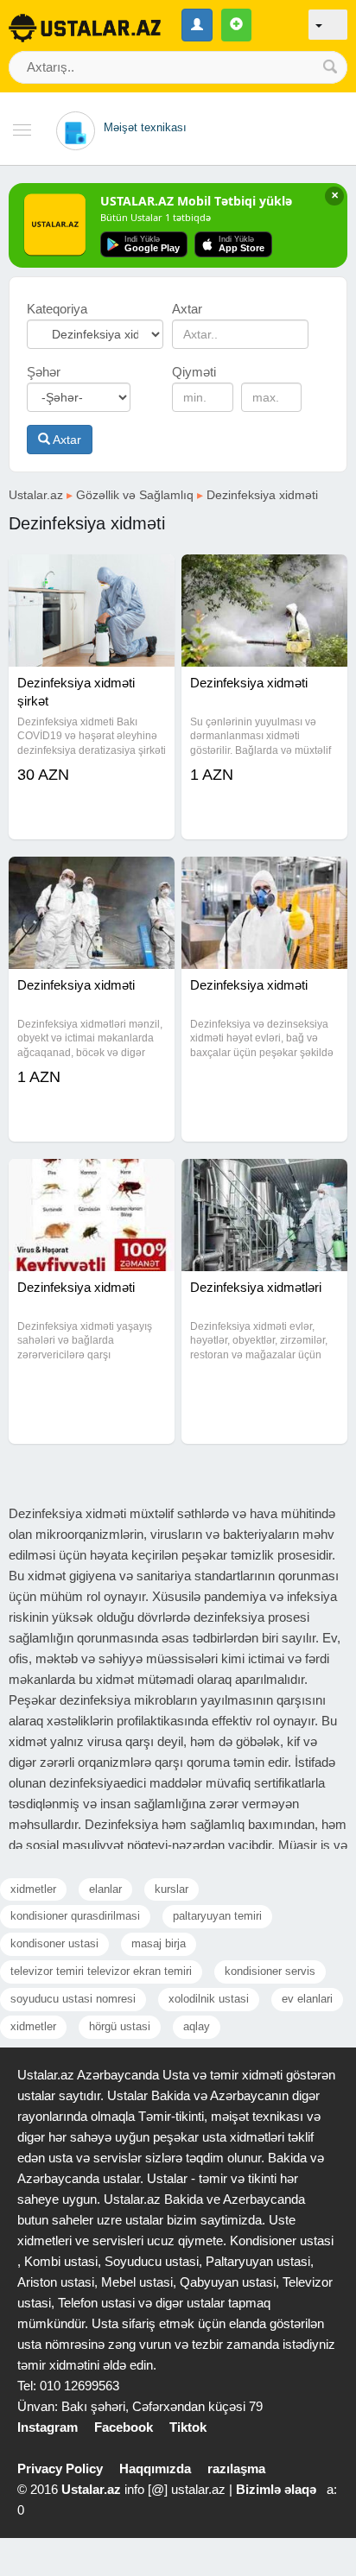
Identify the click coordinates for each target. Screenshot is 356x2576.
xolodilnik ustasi (209, 1999)
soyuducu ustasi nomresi (73, 1999)
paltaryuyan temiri (217, 1916)
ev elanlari (307, 1999)
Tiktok (188, 2427)
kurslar (172, 1889)
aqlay (197, 2026)
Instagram (48, 2427)
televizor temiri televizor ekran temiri (101, 1971)
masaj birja (159, 1943)
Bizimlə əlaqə (276, 2489)
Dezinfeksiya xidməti (262, 495)
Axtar (66, 440)
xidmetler (33, 1889)
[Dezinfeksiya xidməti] (264, 576)
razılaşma (236, 2468)
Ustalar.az (36, 495)
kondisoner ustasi (54, 1943)
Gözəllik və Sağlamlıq (135, 495)
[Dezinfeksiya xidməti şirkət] (92, 576)
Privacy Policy (60, 2468)
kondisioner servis (270, 1971)
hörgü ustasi (120, 2026)
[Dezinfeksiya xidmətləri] (264, 1180)
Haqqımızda (155, 2468)
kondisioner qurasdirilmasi (75, 1916)
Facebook (124, 2427)
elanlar (105, 1889)
